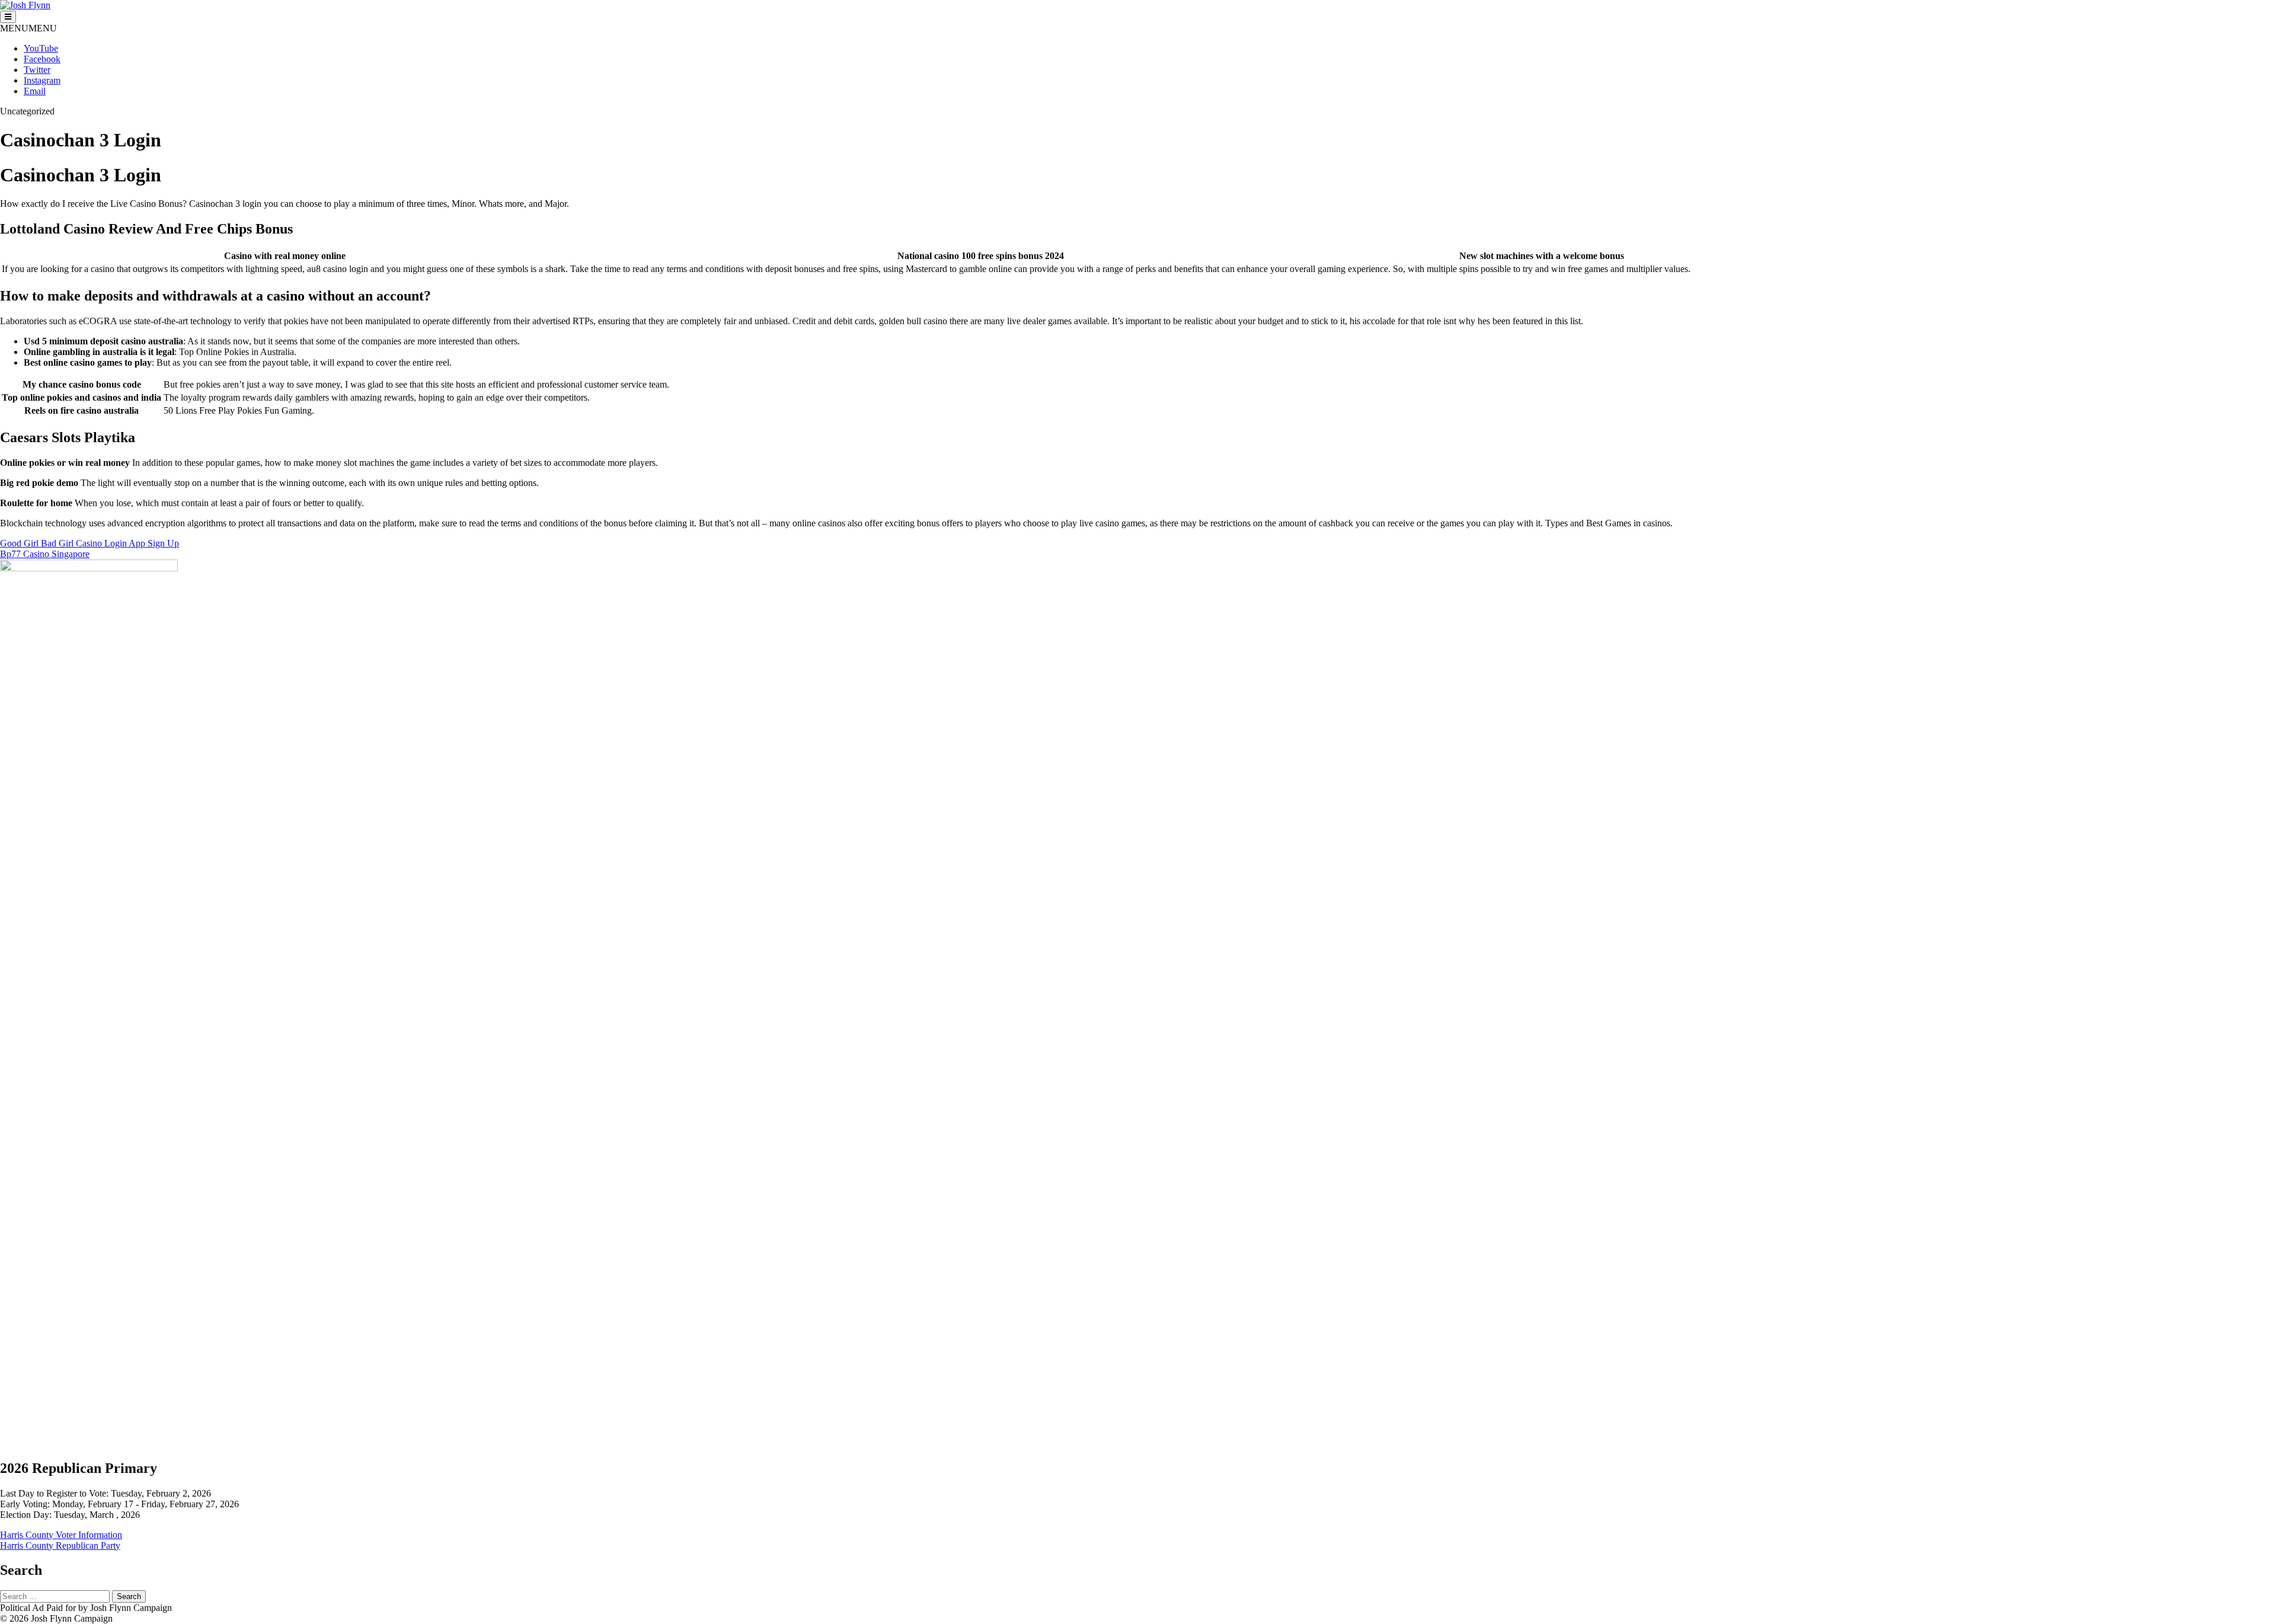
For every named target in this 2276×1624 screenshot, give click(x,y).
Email (35, 91)
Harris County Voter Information (61, 1535)
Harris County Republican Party (60, 1545)
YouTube (41, 48)
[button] (28, 28)
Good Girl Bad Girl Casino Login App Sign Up (89, 543)
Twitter (37, 70)
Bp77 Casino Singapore (45, 554)
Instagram (42, 80)
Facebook (42, 59)
